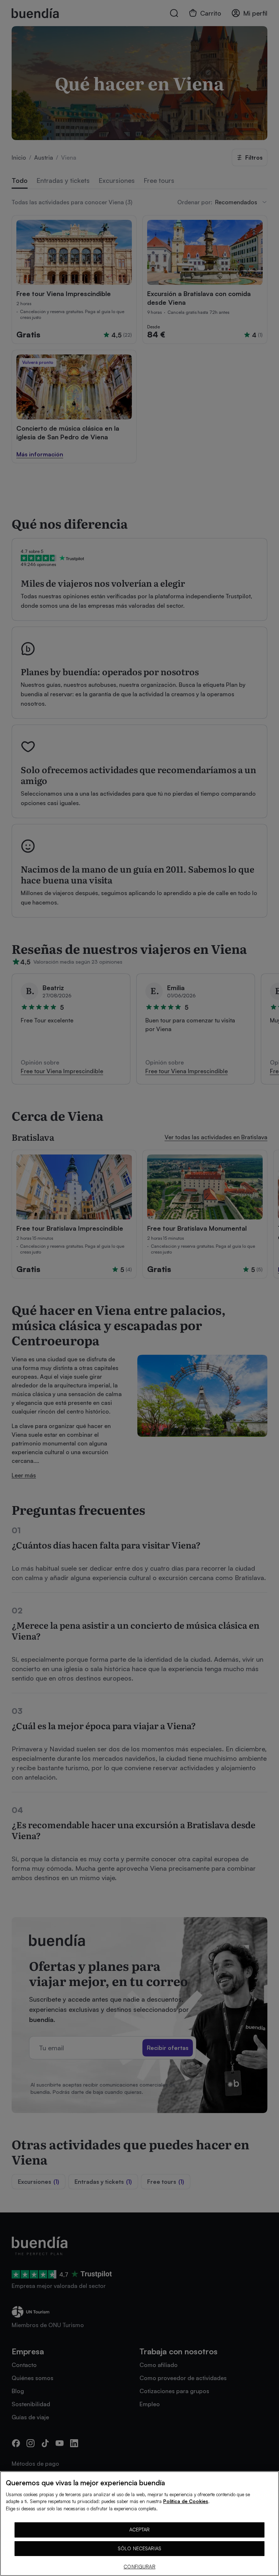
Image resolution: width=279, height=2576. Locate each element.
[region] (139, 2524)
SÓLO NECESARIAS (139, 2548)
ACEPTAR (140, 2530)
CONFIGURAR (139, 2567)
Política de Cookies (186, 2501)
